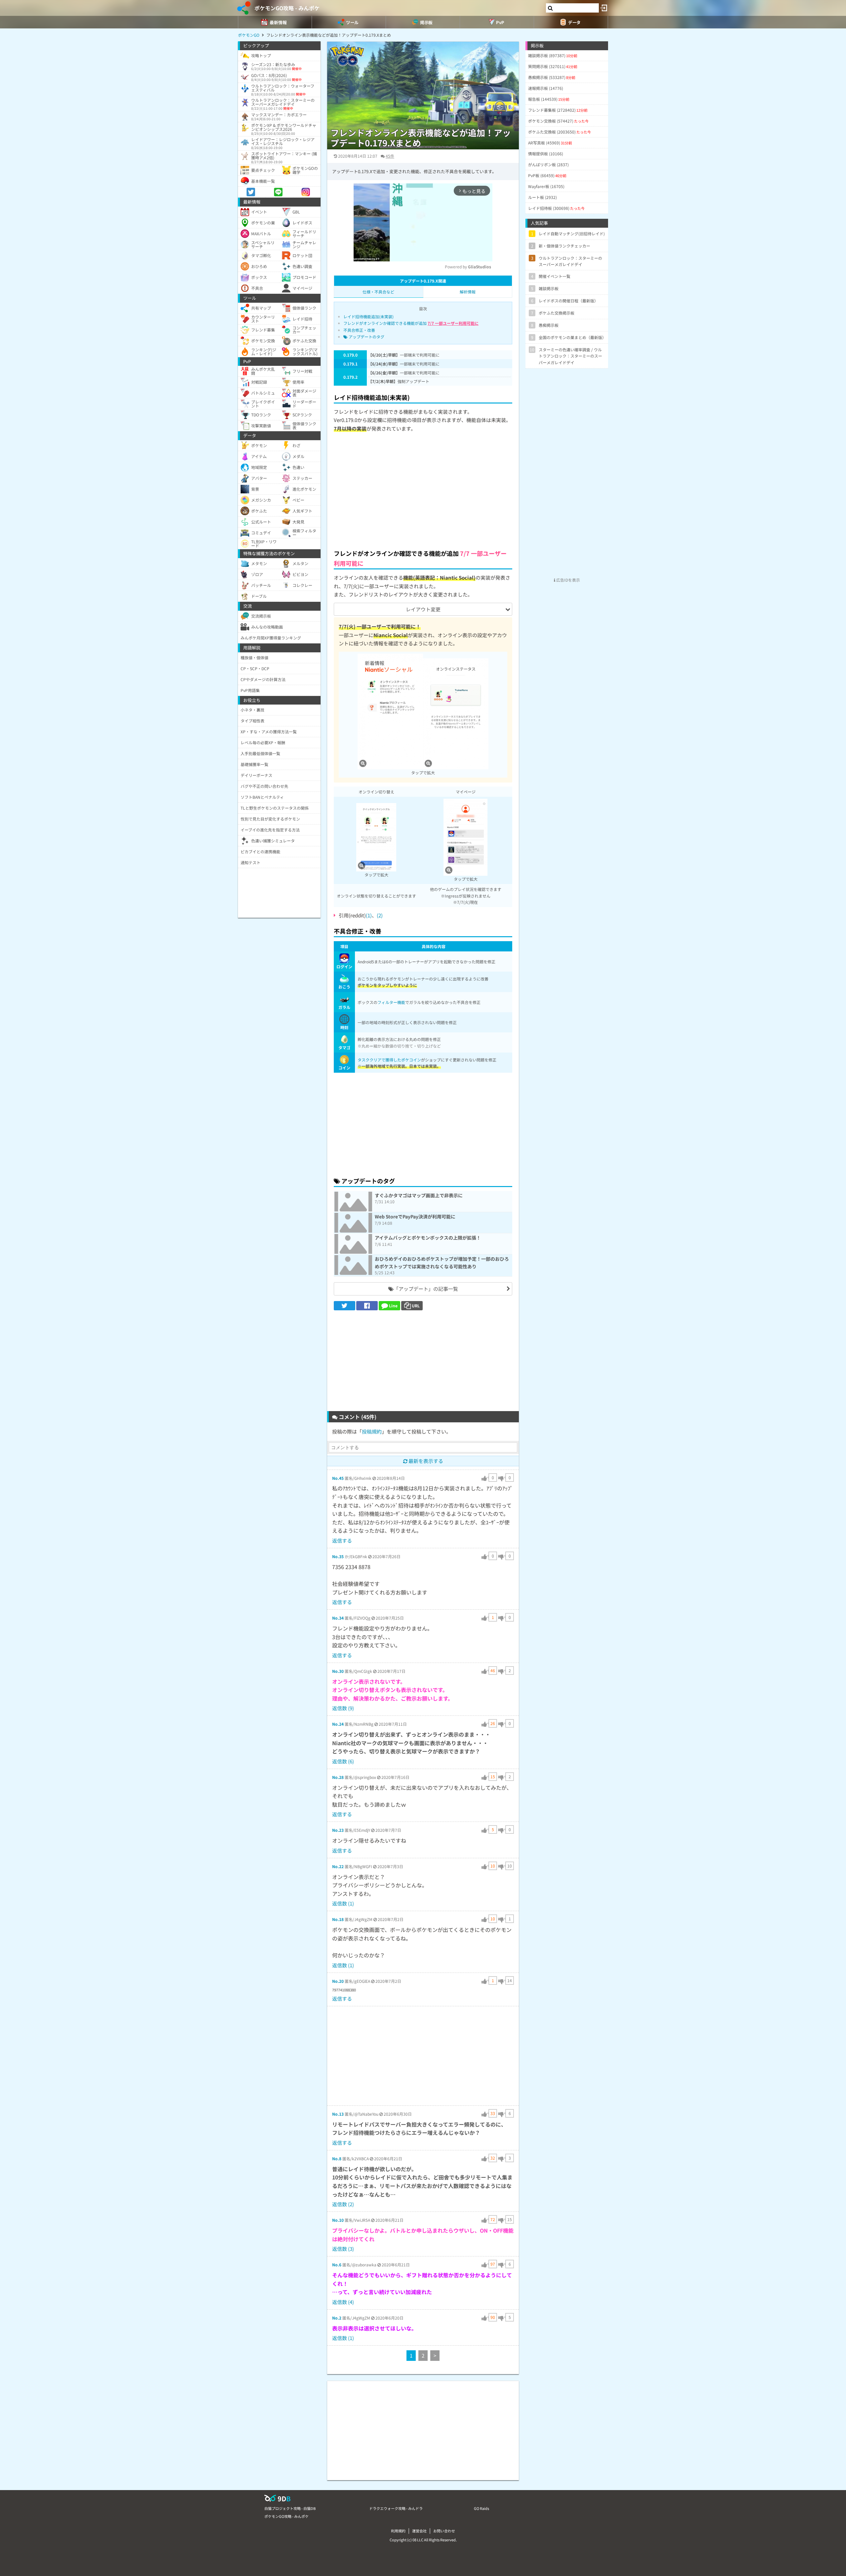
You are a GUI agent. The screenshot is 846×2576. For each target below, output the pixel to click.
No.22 (338, 1866)
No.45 (338, 1478)
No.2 (337, 2318)
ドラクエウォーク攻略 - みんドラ (396, 2508)
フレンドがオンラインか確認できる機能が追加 (411, 323)
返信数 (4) (343, 2302)
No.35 (338, 1556)
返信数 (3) (343, 2249)
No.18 (338, 1919)
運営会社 (419, 2531)
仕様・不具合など (378, 292)
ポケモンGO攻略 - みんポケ (287, 8)
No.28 (338, 1777)
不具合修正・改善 (359, 330)
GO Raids (481, 2508)
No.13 (338, 2114)
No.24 (338, 1724)
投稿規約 (372, 1431)
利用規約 (398, 2531)
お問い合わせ (444, 2531)
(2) (380, 915)
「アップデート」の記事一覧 (426, 1289)
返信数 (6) (343, 1761)
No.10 (338, 2220)
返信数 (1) (343, 1903)
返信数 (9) (343, 1708)
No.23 (338, 1830)
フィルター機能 (391, 1002)
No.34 (338, 1618)
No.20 (338, 1981)
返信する (342, 1540)
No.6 (337, 2265)
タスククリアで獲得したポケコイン (389, 1060)
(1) (369, 915)
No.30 (338, 1671)
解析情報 (468, 292)
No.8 (337, 2158)
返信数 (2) (343, 2204)
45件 (390, 156)
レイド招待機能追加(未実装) (368, 316)
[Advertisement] (423, 495)
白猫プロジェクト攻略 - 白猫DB (290, 2508)
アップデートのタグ (366, 337)
